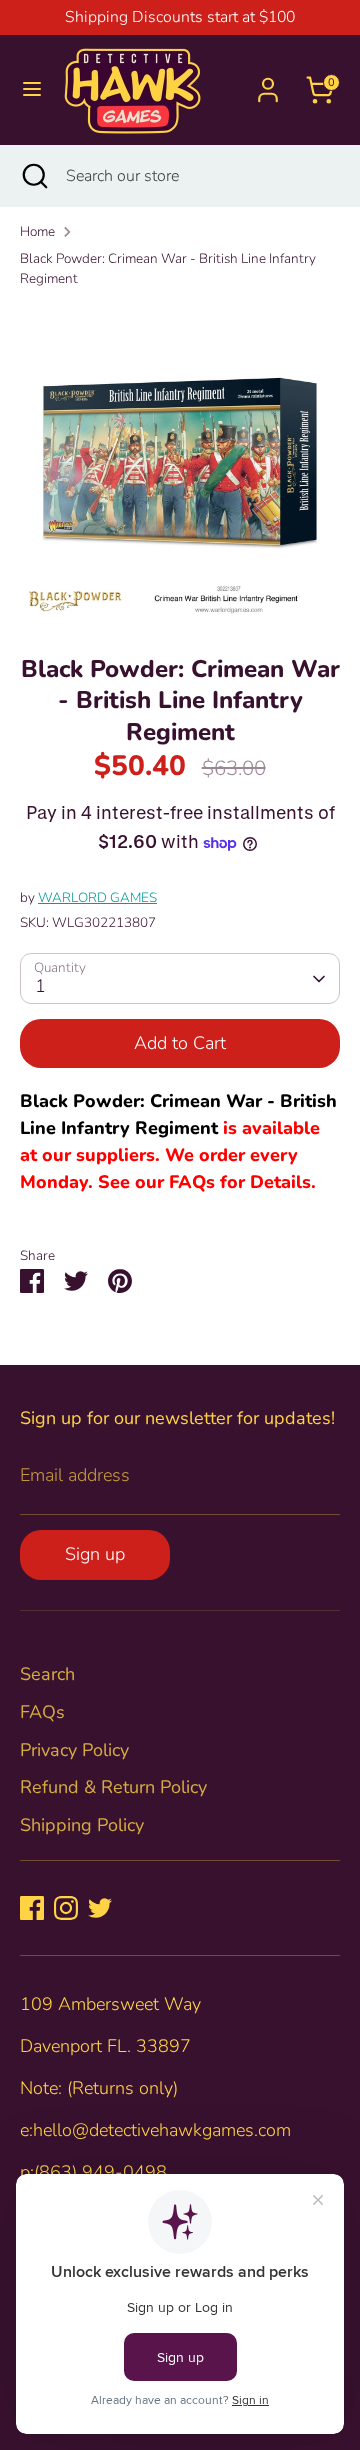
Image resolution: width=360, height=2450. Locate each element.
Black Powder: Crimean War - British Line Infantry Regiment (168, 268)
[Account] (268, 83)
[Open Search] (33, 176)
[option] (180, 464)
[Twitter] (100, 1908)
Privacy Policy (74, 1750)
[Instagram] (66, 1908)
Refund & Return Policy (113, 1787)
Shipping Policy (82, 1825)
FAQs (42, 1712)
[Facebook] (32, 1908)
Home (37, 231)
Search (47, 1674)
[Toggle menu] (32, 89)
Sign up (95, 1554)
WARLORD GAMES (97, 897)
